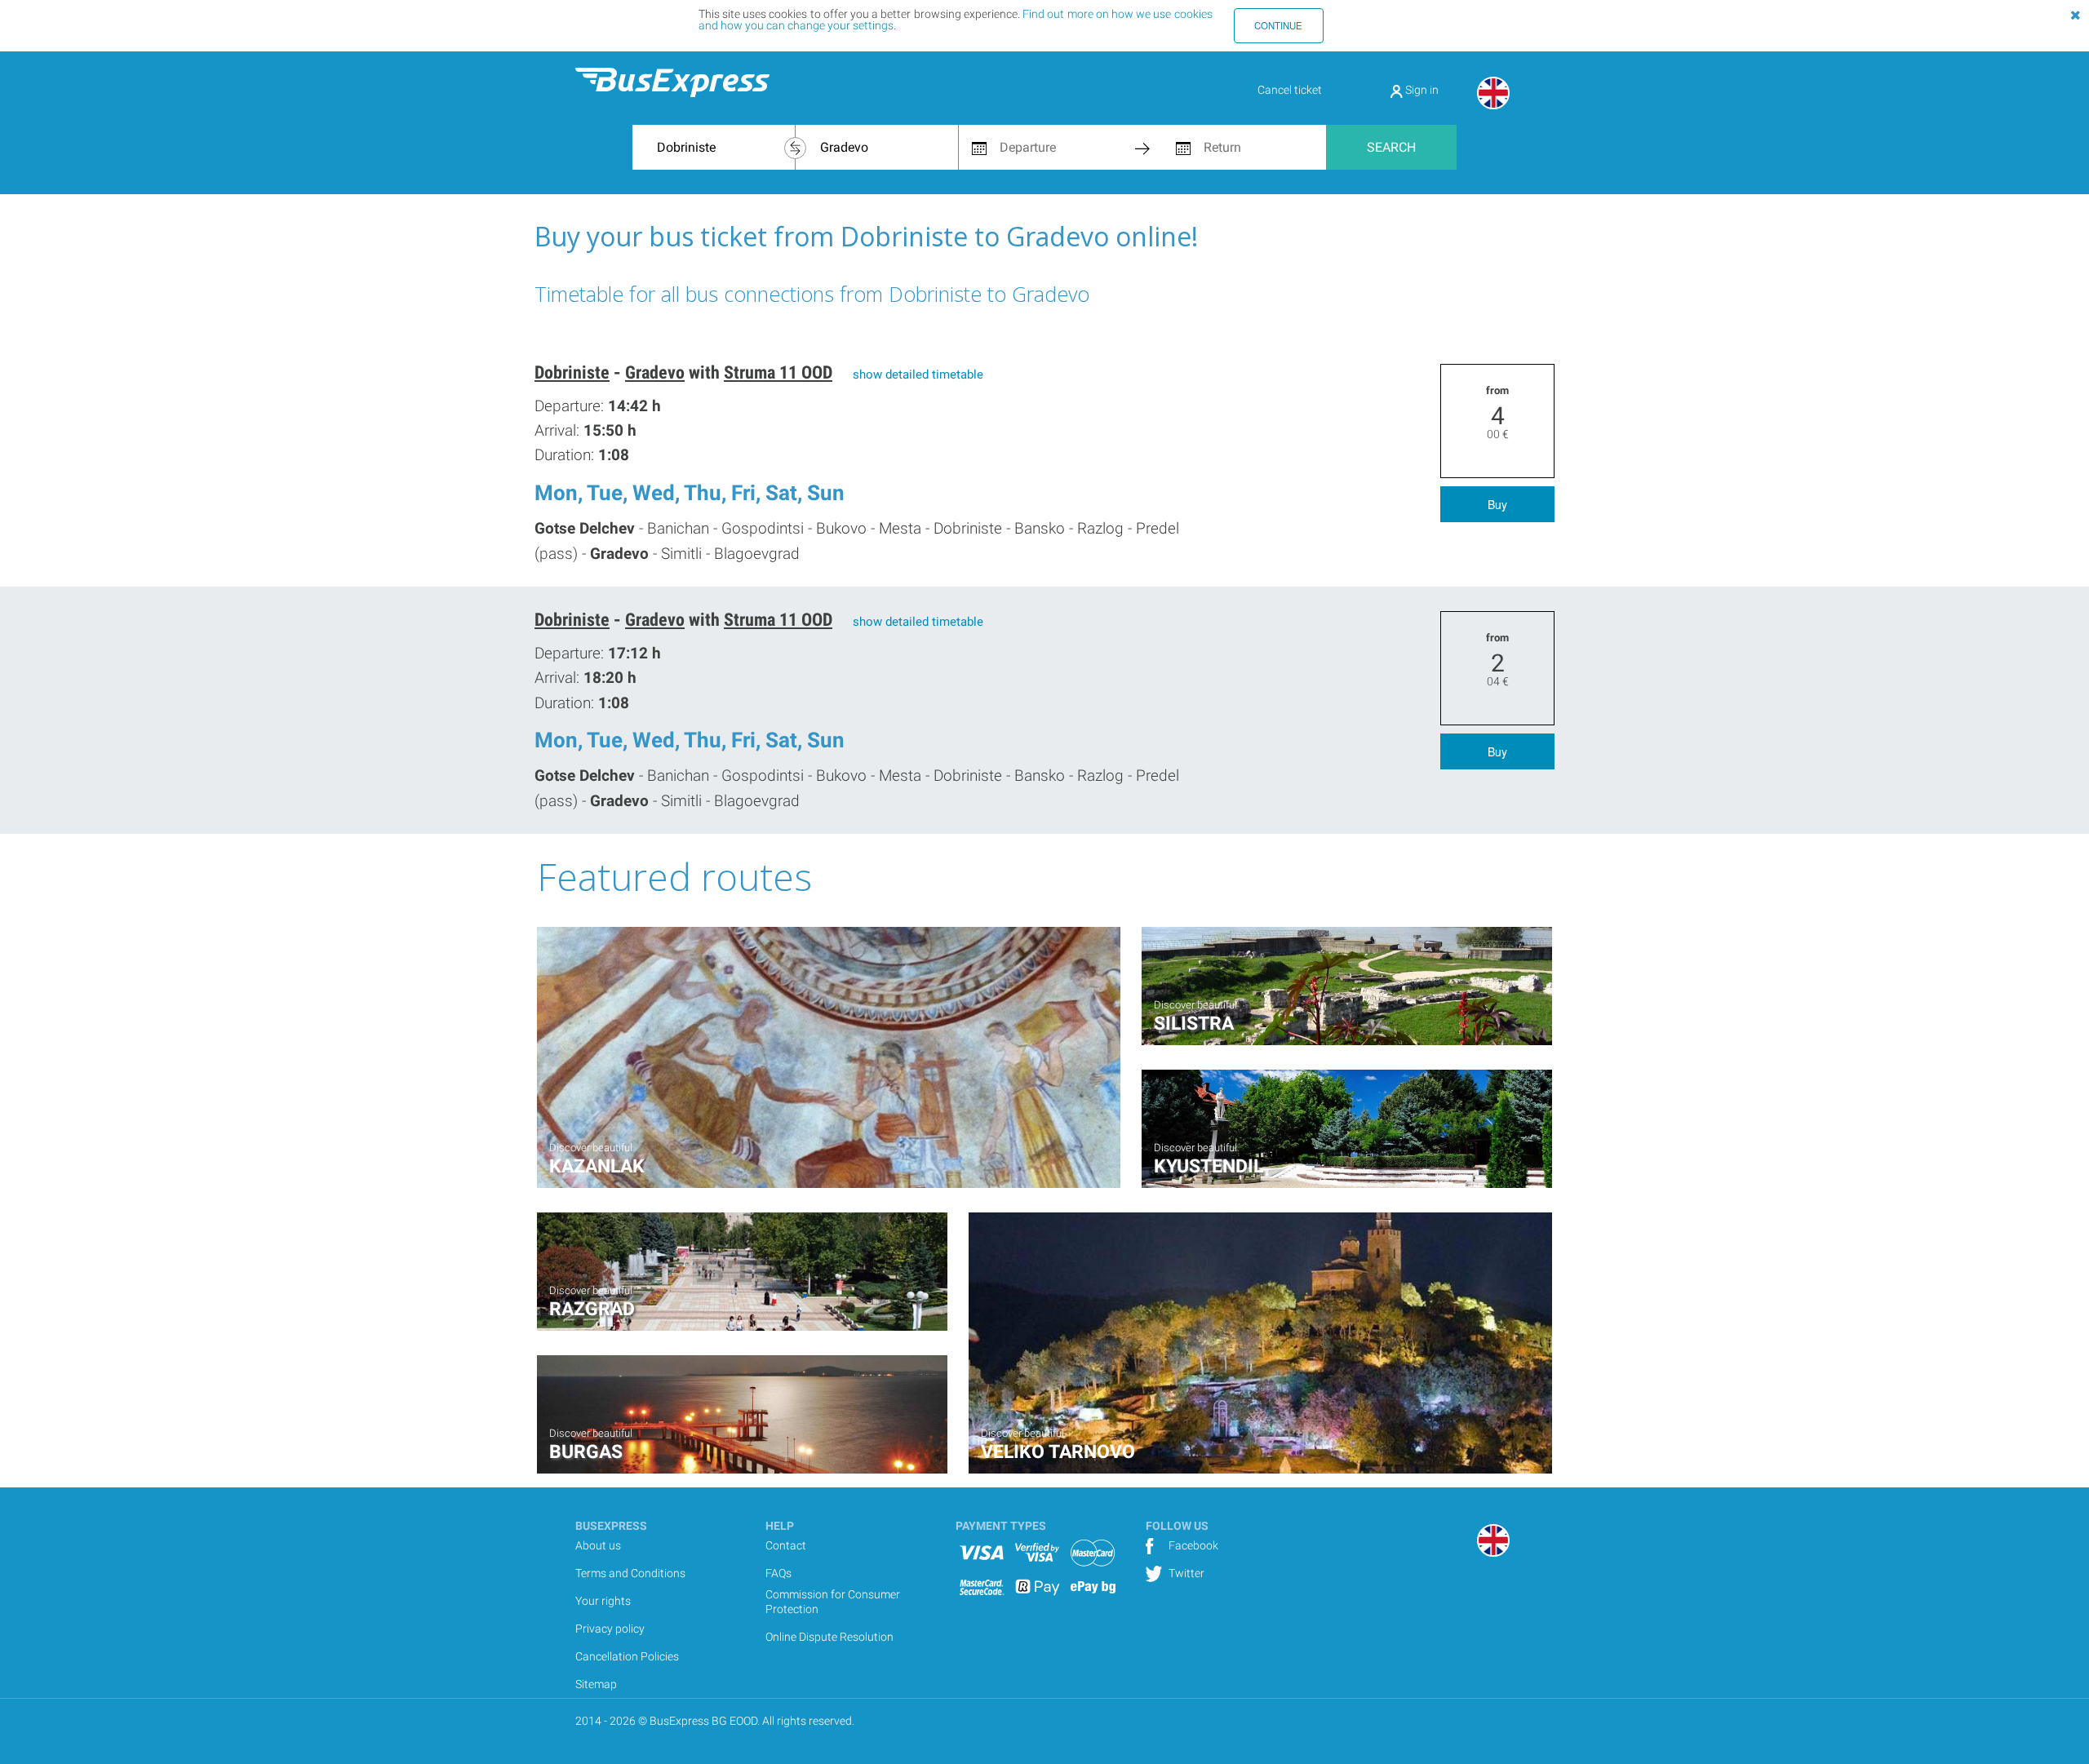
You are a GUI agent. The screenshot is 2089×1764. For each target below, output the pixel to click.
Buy (1497, 504)
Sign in (1421, 90)
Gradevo (655, 372)
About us (598, 1545)
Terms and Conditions (630, 1573)
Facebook (1192, 1545)
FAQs (778, 1573)
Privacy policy (610, 1629)
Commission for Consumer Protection (833, 1602)
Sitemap (596, 1684)
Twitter (1185, 1573)
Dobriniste (572, 372)
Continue (1278, 25)
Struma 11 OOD (778, 372)
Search (1391, 147)
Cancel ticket (1290, 90)
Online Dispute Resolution (829, 1637)
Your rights (603, 1601)
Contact (786, 1545)
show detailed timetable (918, 375)
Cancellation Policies (627, 1656)
